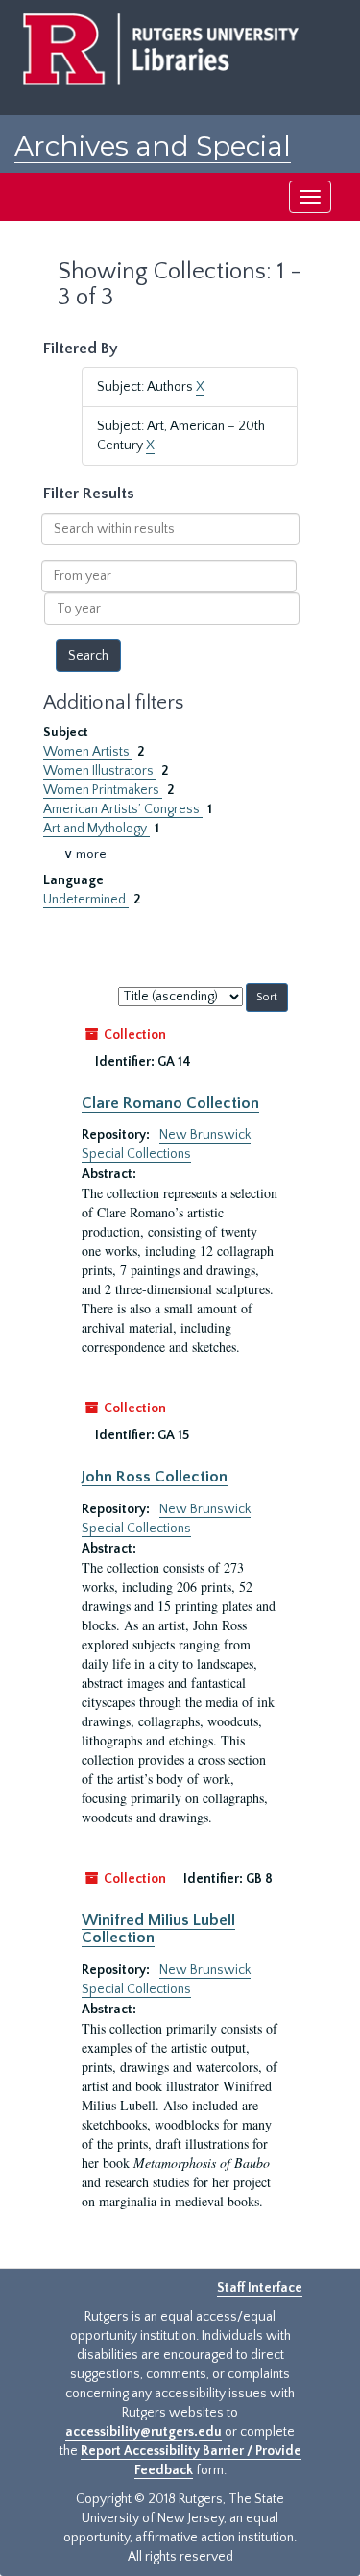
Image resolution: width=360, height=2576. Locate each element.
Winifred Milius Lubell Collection (158, 1929)
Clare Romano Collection (170, 1103)
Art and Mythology (96, 829)
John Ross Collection (155, 1477)
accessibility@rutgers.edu (144, 2432)
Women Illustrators (100, 771)
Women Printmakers (103, 790)
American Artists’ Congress (123, 809)
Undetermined (86, 900)
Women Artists (88, 752)
